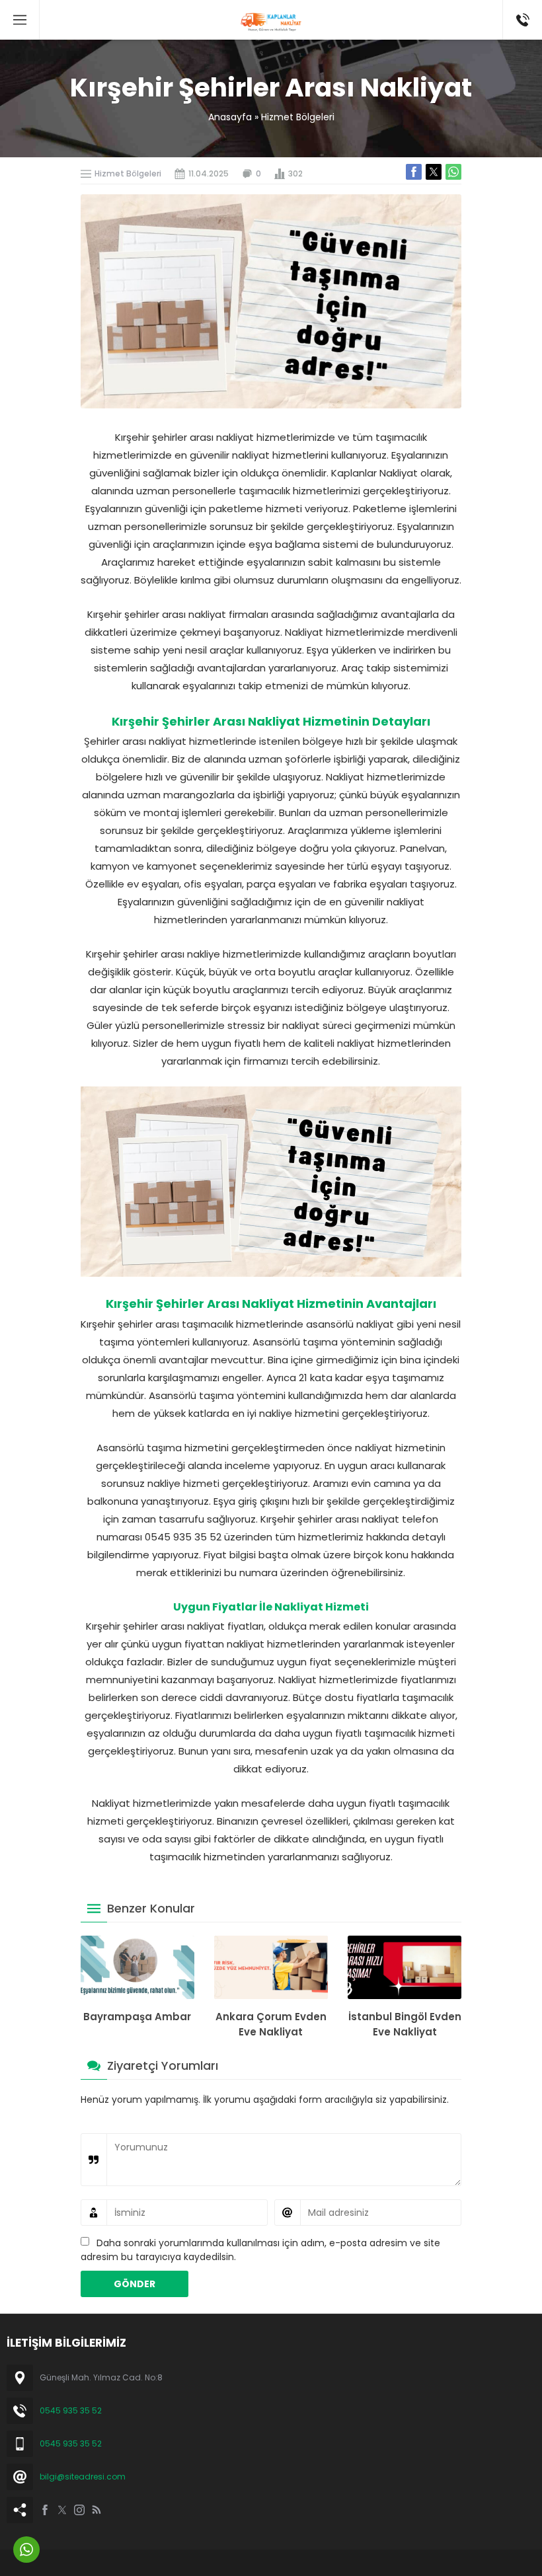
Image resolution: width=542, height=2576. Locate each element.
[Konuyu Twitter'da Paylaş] (434, 172)
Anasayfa (230, 117)
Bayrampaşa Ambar (137, 2017)
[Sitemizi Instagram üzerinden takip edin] (79, 2510)
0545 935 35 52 (71, 2410)
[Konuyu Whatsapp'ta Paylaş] (453, 172)
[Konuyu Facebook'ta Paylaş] (414, 172)
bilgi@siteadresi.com (83, 2477)
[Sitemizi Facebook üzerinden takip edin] (45, 2510)
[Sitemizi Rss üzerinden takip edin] (97, 2510)
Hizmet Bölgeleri (298, 117)
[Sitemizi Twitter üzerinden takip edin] (62, 2510)
